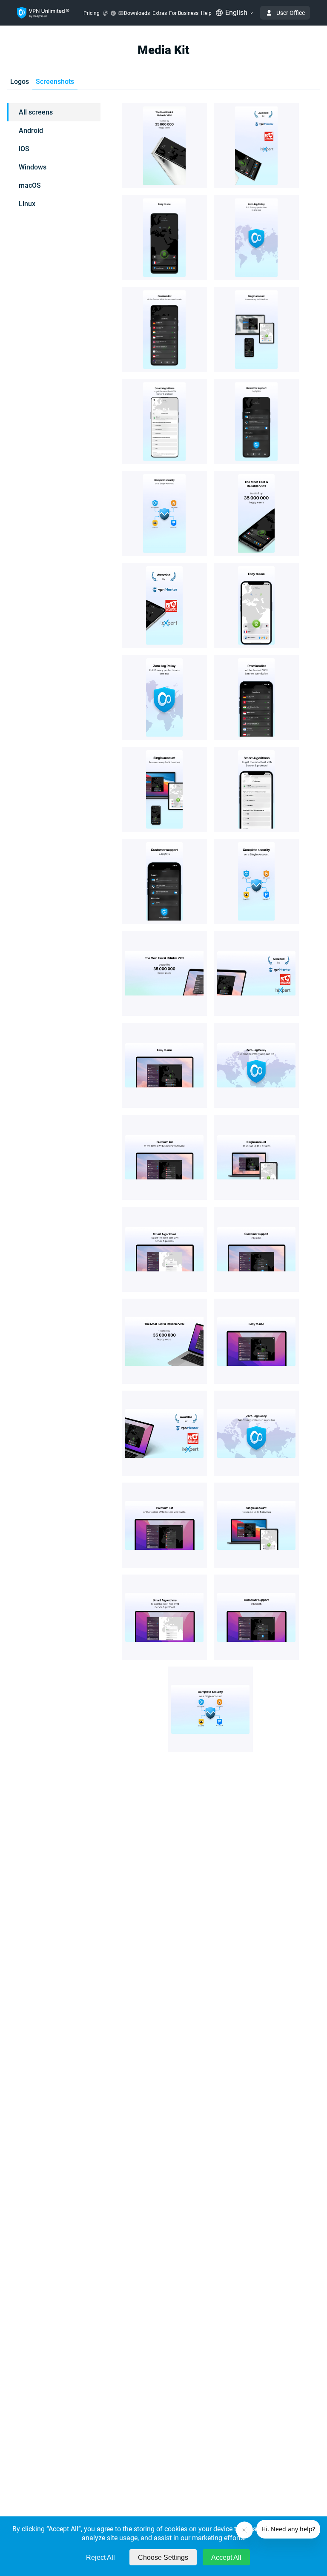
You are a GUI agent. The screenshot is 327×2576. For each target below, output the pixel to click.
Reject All (100, 2557)
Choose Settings (163, 2557)
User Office (291, 13)
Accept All (226, 2557)
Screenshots (55, 82)
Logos (20, 82)
